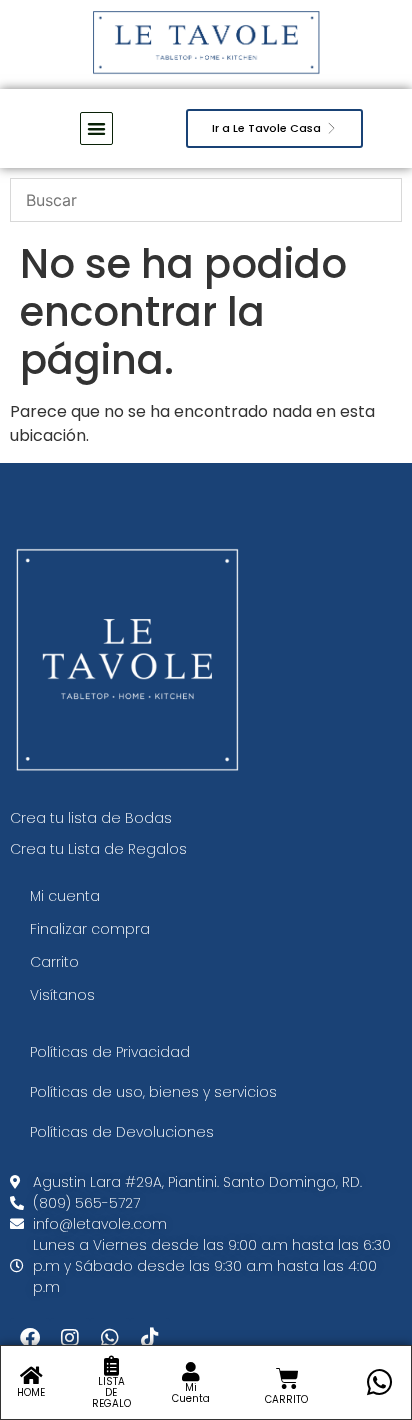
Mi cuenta (65, 896)
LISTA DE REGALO (111, 1392)
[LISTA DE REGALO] (111, 1366)
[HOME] (31, 1376)
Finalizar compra (90, 929)
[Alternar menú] (96, 128)
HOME (31, 1392)
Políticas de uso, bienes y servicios (153, 1092)
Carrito (54, 962)
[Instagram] (70, 1338)
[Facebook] (30, 1338)
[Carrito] (287, 1378)
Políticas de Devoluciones (122, 1132)
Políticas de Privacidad (110, 1052)
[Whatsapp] (110, 1338)
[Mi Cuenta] (191, 1372)
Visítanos (62, 995)
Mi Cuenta (191, 1393)
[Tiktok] (150, 1338)
